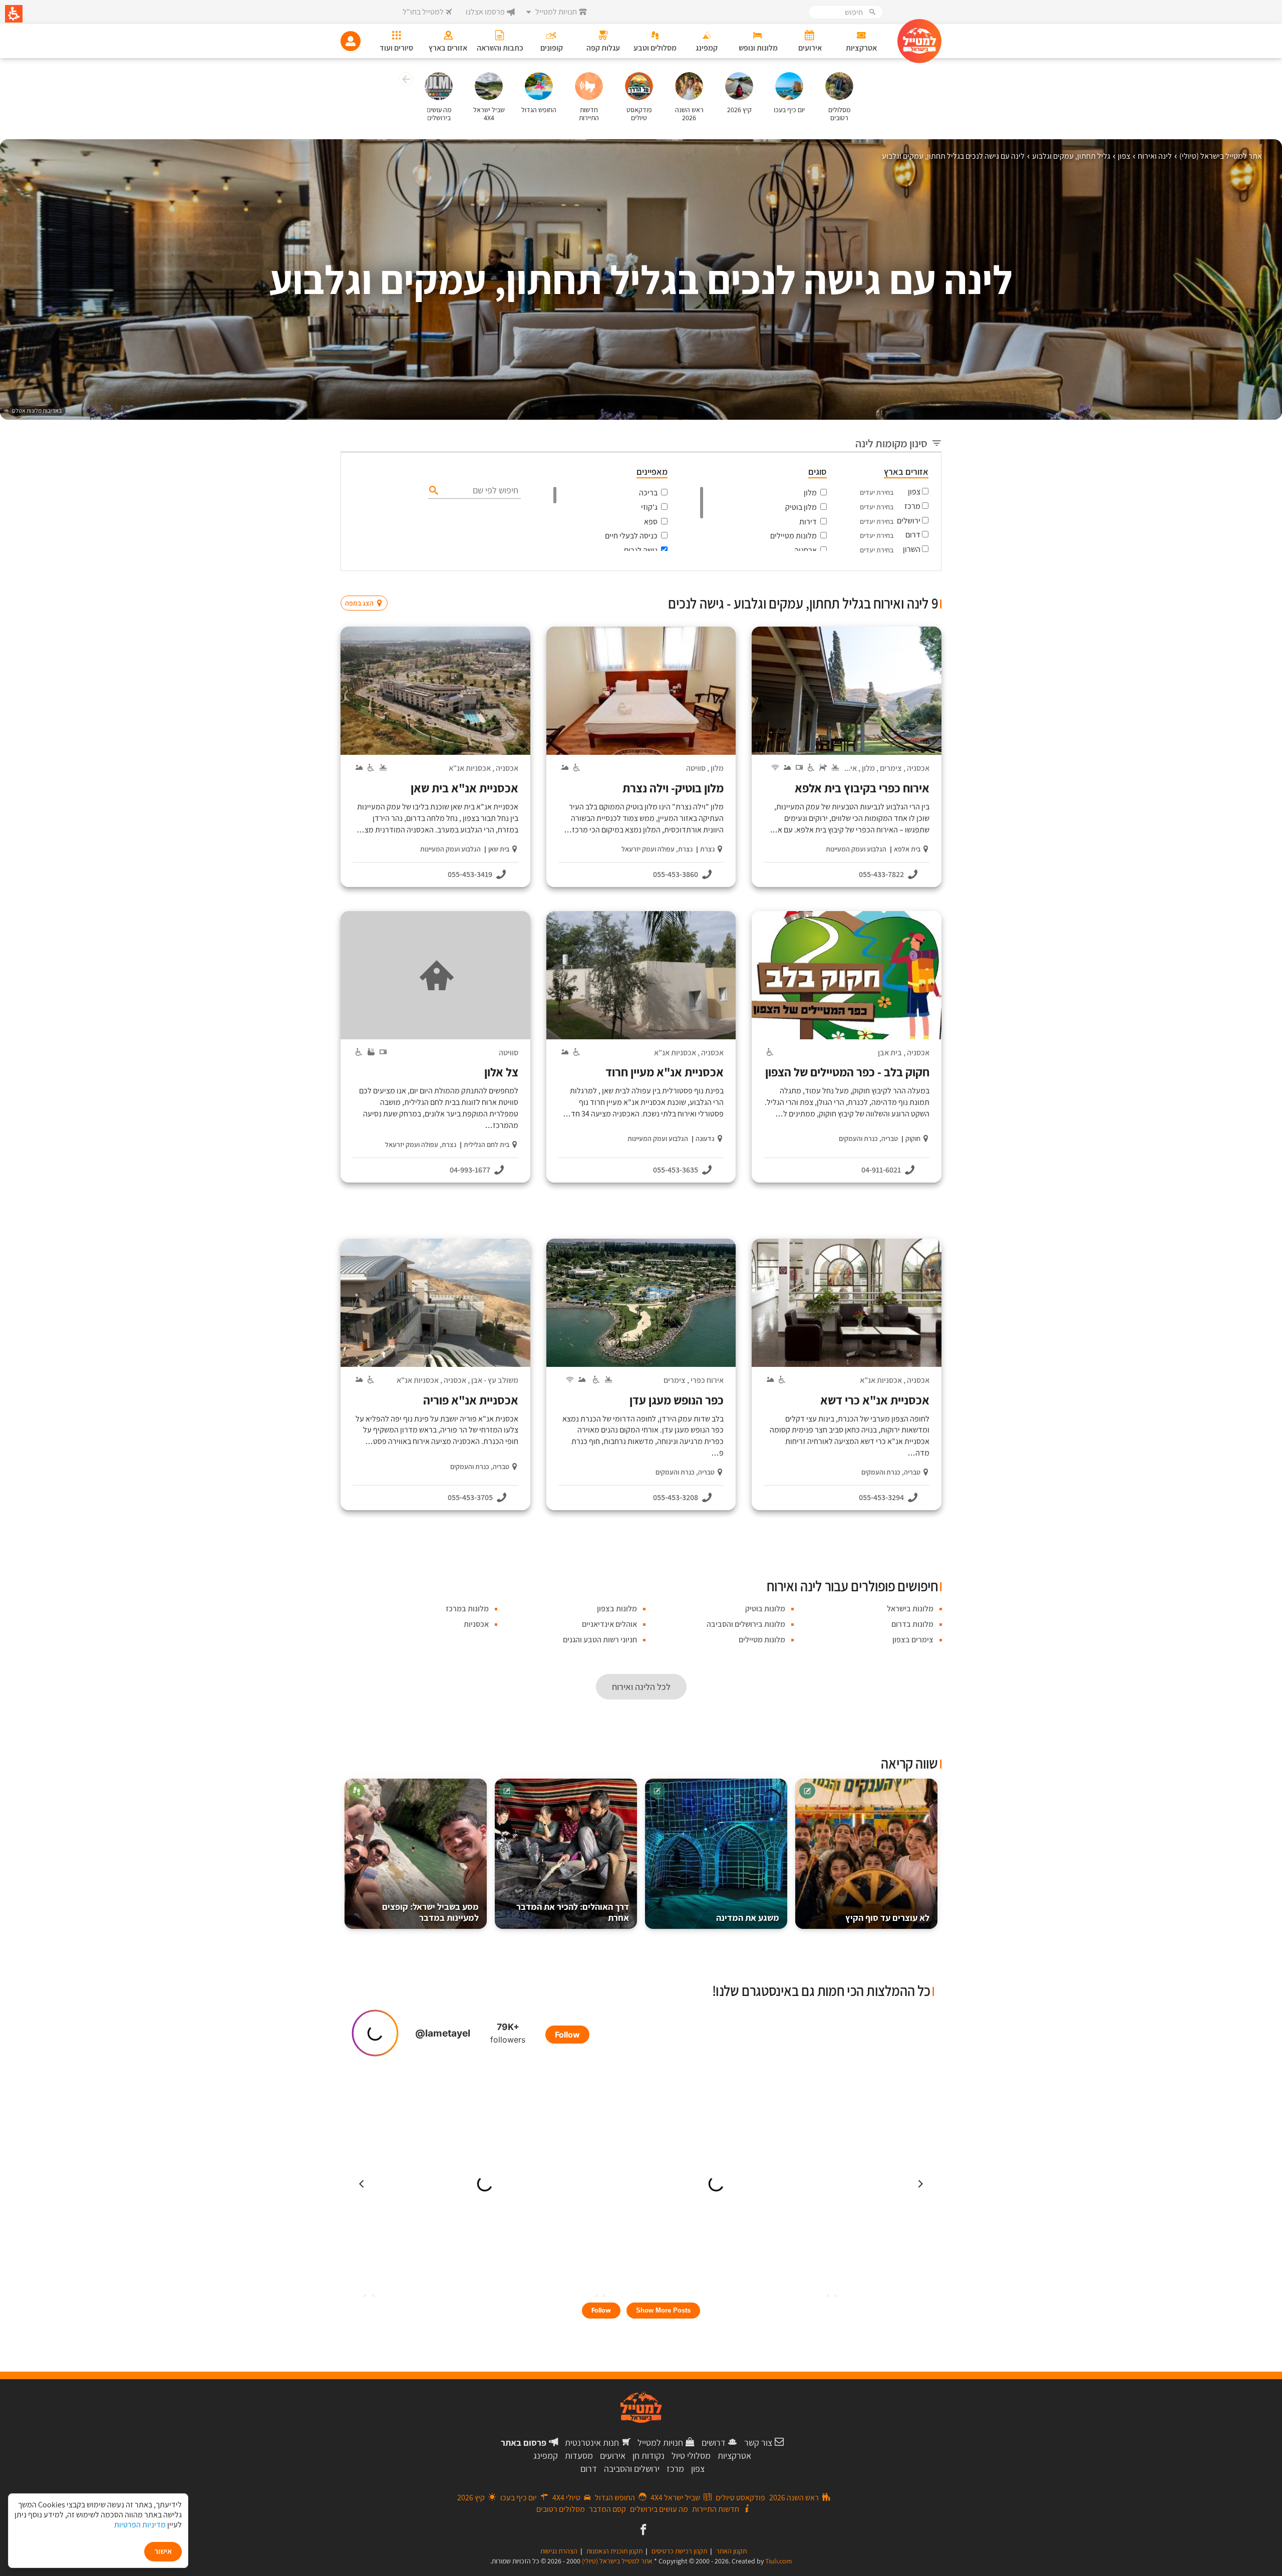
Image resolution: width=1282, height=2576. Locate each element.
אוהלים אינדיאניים (609, 1624)
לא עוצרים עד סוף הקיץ (887, 1918)
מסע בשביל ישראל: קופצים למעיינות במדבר (430, 1912)
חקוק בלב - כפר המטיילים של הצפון (847, 1072)
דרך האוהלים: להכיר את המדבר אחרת (573, 1912)
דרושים (714, 2443)
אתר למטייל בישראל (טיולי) (617, 2561)
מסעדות (579, 2456)
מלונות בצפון (617, 1609)
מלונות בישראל (910, 1609)
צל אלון (501, 1072)
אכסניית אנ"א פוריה (471, 1400)
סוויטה (696, 768)
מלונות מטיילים (793, 536)
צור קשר (758, 2443)
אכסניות (476, 1624)
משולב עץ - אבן (495, 1380)
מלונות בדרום (912, 1624)
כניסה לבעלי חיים (631, 536)
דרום (913, 535)
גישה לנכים (641, 550)
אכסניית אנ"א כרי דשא (875, 1400)
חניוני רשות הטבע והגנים (600, 1640)
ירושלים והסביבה (632, 2469)
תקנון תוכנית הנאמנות (614, 2551)
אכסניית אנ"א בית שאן (464, 788)
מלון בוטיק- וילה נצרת (673, 788)
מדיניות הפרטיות (140, 2525)
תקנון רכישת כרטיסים (679, 2551)
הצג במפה (367, 584)
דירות (808, 522)
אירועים (613, 2456)
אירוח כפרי (707, 1380)
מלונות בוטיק (765, 1609)
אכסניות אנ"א (470, 768)
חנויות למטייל (660, 2443)
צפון (914, 492)
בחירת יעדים (877, 492)
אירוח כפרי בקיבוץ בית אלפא (862, 788)
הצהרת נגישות (559, 2551)
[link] (642, 2530)
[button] (405, 81)
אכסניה (806, 550)
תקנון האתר (731, 2551)
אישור (163, 2551)
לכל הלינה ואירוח (641, 1687)
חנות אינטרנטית (592, 2443)
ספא (651, 522)
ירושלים (909, 521)
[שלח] (432, 490)
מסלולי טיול (691, 2456)
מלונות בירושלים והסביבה (746, 1624)
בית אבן (890, 1053)
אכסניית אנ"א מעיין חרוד (665, 1072)
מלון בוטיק (801, 507)
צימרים (891, 768)
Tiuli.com (779, 2561)
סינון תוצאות (900, 584)
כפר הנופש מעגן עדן (677, 1400)
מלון (810, 493)
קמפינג (546, 2456)
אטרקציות (734, 2456)
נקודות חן (649, 2456)
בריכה (648, 493)
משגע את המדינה (748, 1918)
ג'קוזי (649, 507)
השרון (912, 549)
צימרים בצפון (913, 1640)
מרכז (912, 506)
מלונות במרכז (467, 1609)
